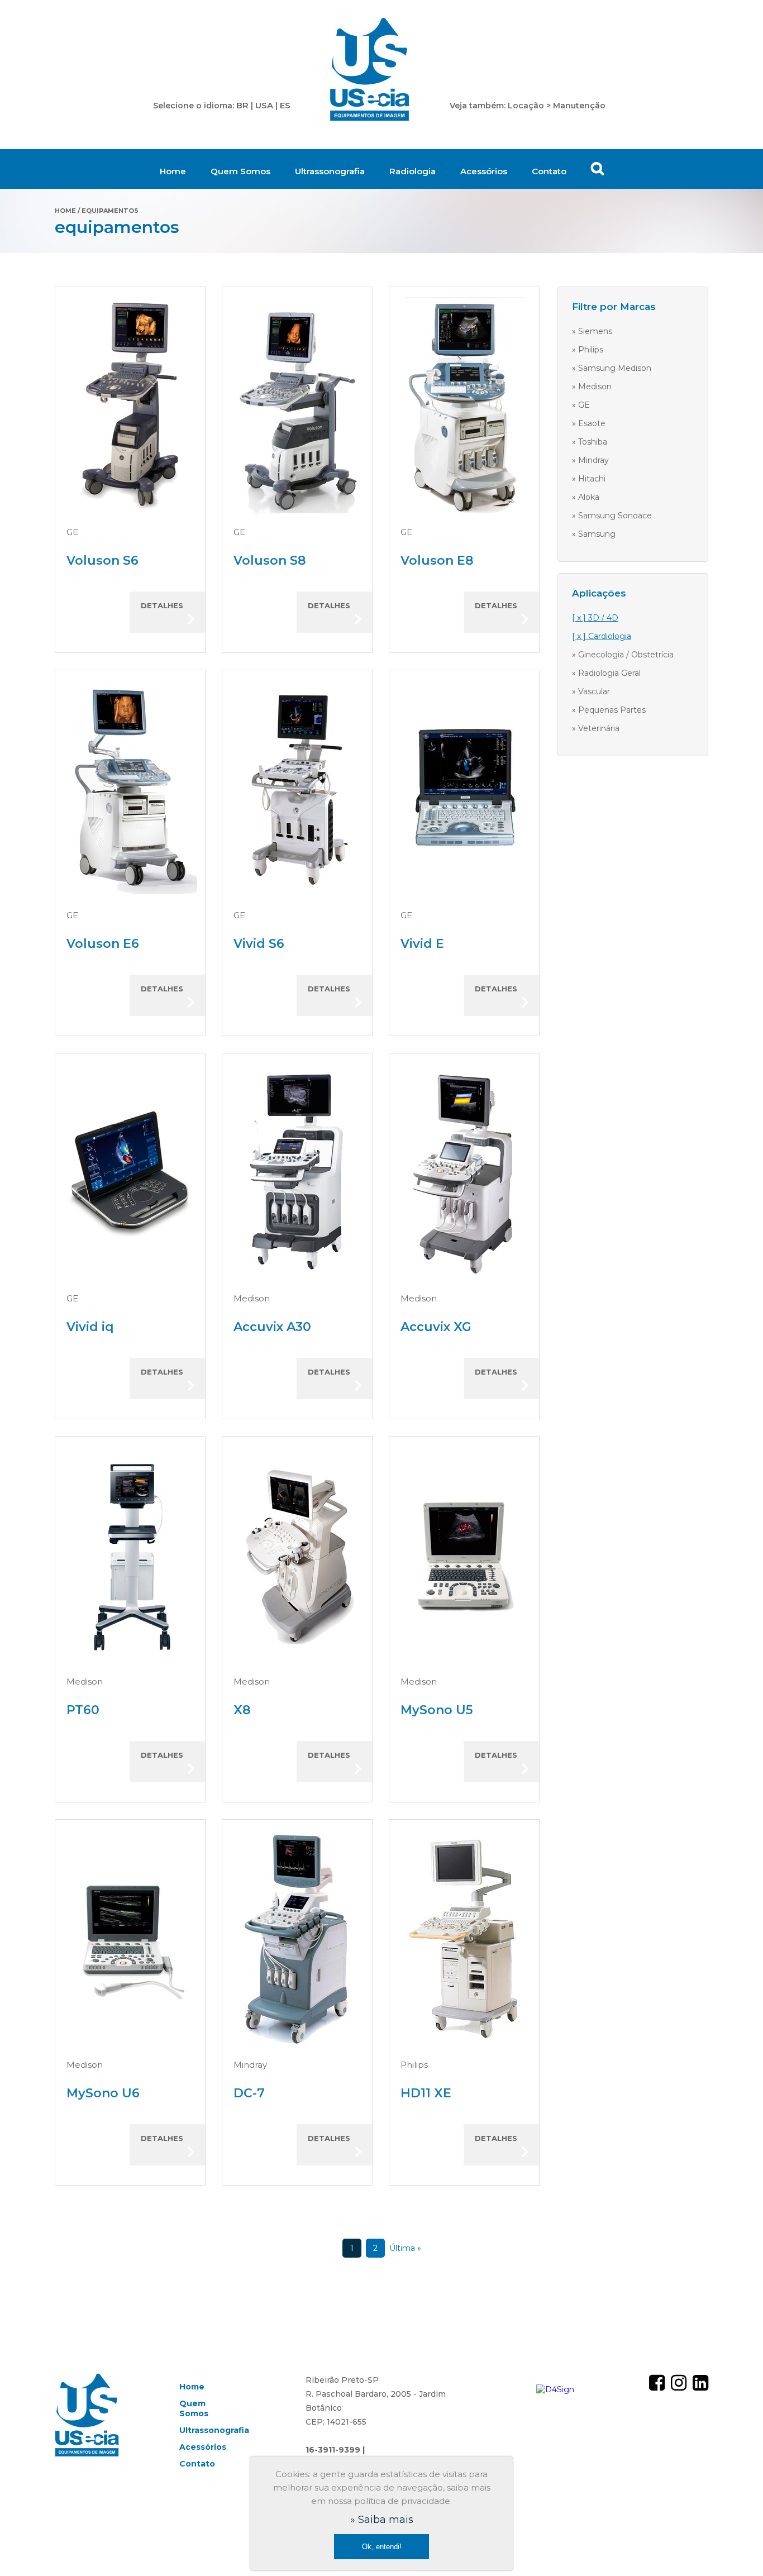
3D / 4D (603, 618)
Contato (549, 171)
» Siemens (592, 331)
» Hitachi (589, 479)
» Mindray (590, 460)
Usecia (370, 70)
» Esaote (589, 423)
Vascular (594, 691)
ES (285, 105)
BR (242, 105)
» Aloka (586, 497)
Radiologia (413, 171)
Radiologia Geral (609, 673)
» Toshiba (590, 442)
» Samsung (594, 534)
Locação (526, 106)
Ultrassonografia (330, 171)
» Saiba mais (382, 2520)
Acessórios (484, 171)
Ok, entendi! (382, 2547)
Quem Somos (240, 171)
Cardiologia (610, 636)
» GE (581, 405)
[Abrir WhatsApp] (735, 2548)
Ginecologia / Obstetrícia (626, 655)
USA (264, 105)
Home (173, 171)
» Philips (588, 350)
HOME (65, 211)
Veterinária (599, 728)
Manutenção (579, 106)
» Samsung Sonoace (612, 516)
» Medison (592, 387)
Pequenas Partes (612, 710)
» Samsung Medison (612, 368)
